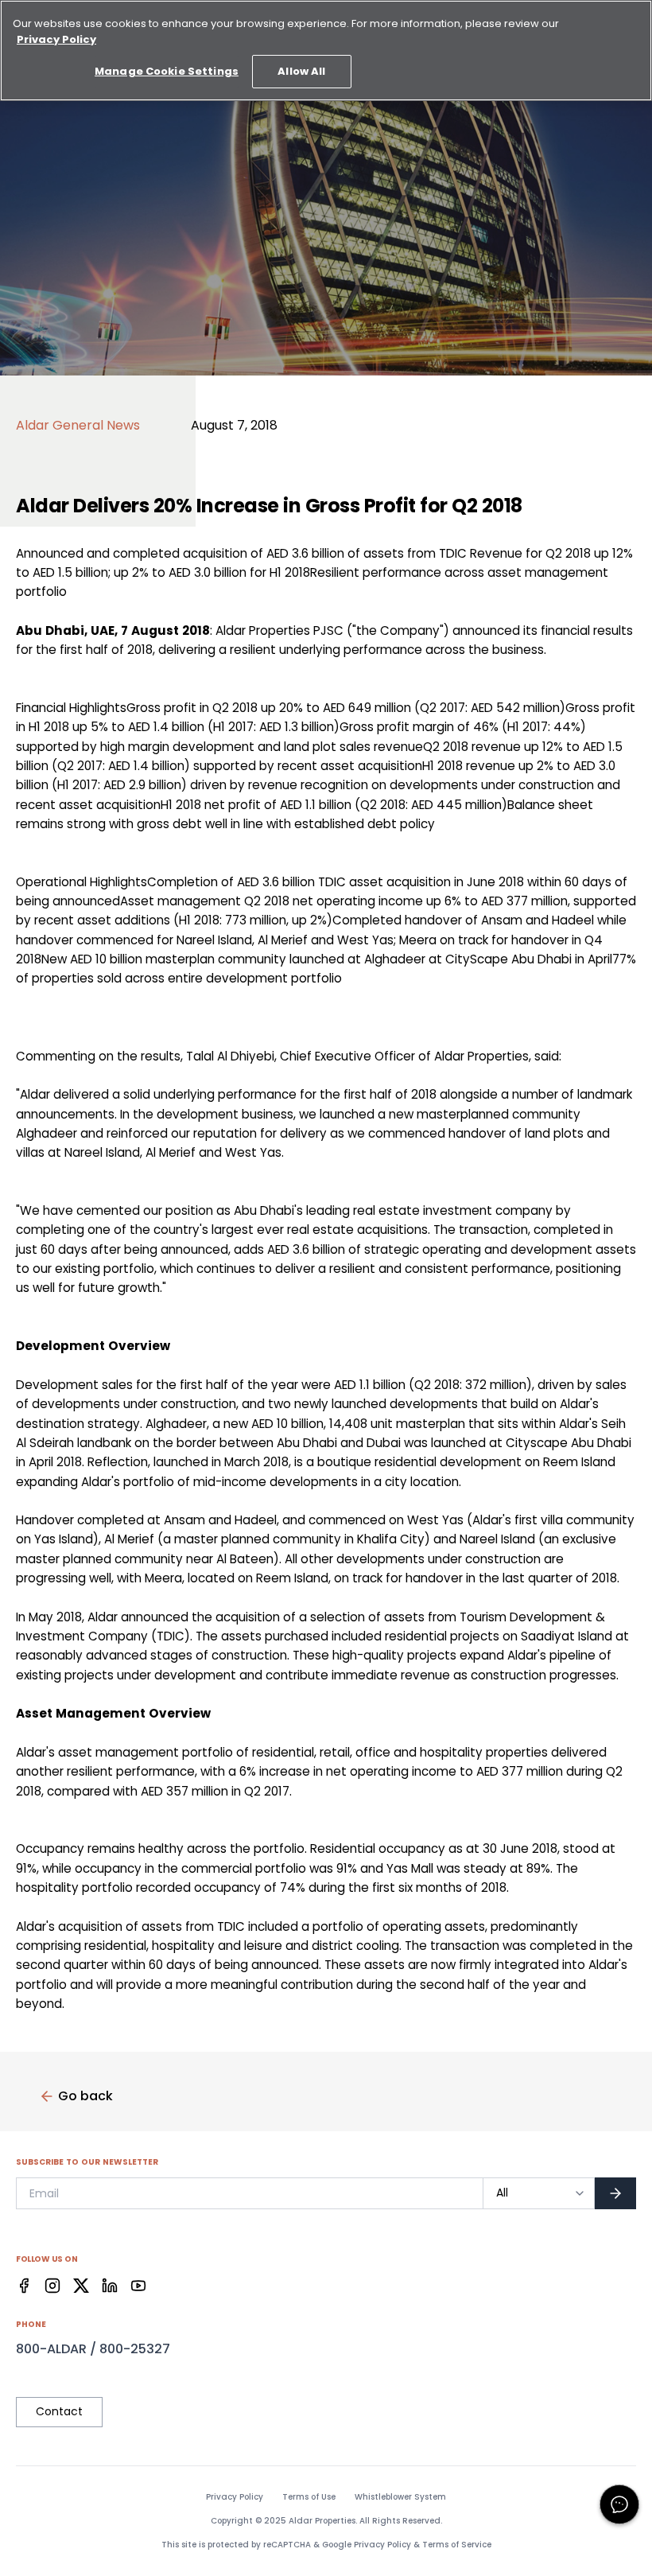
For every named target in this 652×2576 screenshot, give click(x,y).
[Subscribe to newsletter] (615, 2193)
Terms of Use (309, 2497)
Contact (59, 2411)
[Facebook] (24, 2286)
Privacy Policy (235, 2497)
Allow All (301, 71)
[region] (326, 51)
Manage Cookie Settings (167, 71)
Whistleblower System (400, 2497)
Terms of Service (457, 2545)
